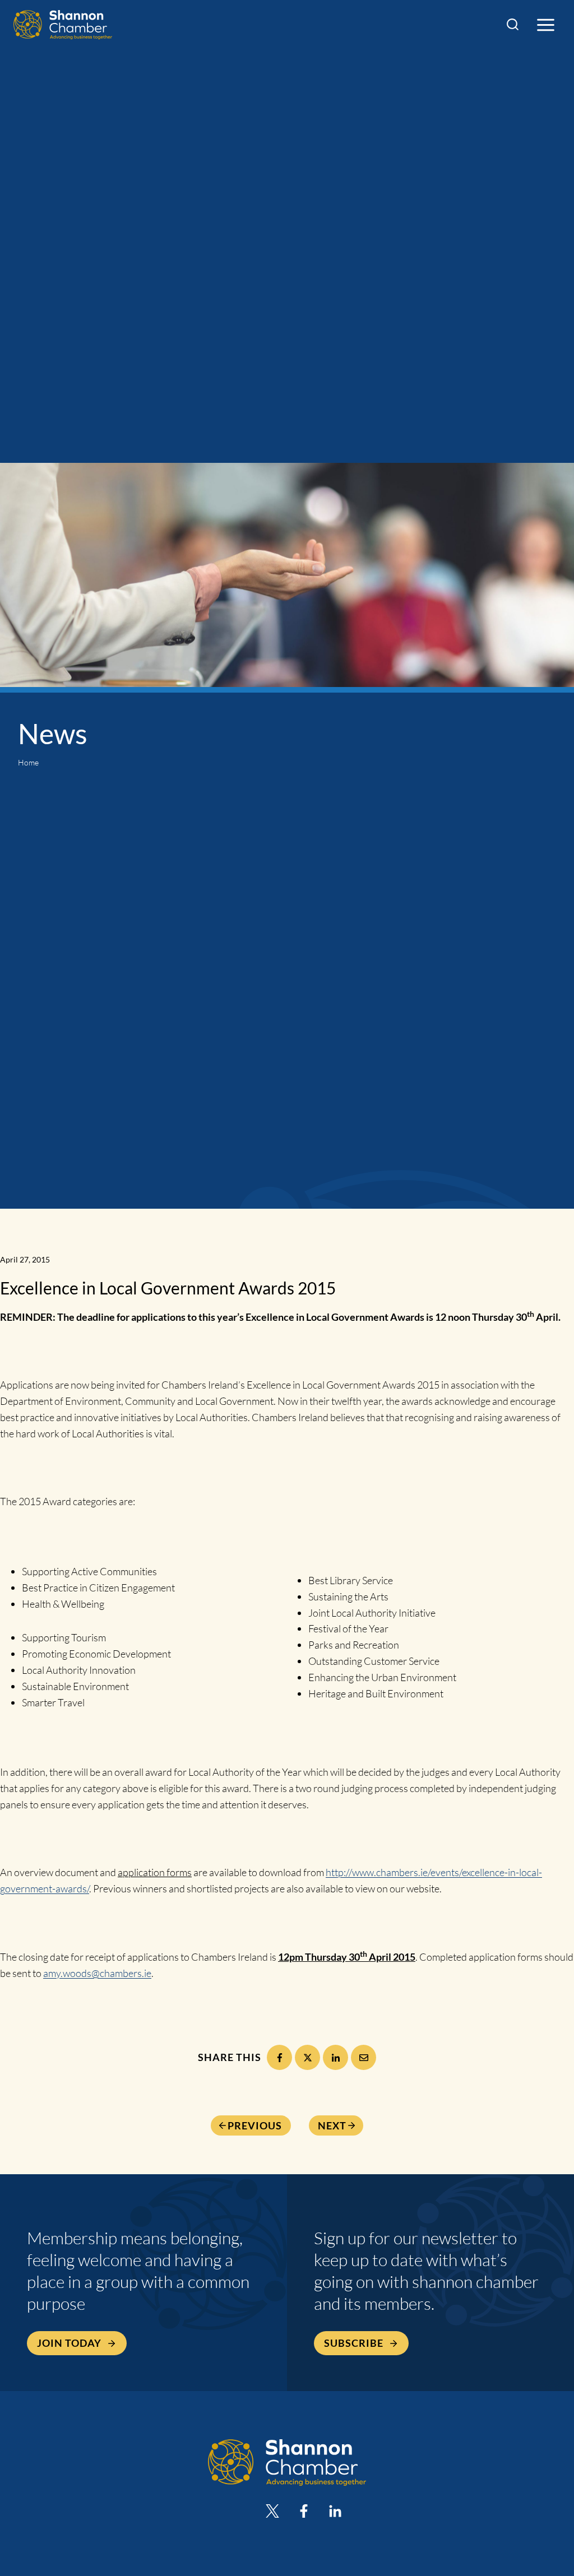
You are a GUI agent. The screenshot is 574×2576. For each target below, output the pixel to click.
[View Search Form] (513, 25)
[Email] (364, 2057)
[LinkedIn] (335, 2057)
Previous (255, 2125)
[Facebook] (279, 2057)
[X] (307, 2057)
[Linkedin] (335, 2511)
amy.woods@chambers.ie (97, 1973)
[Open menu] (545, 25)
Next (332, 2125)
